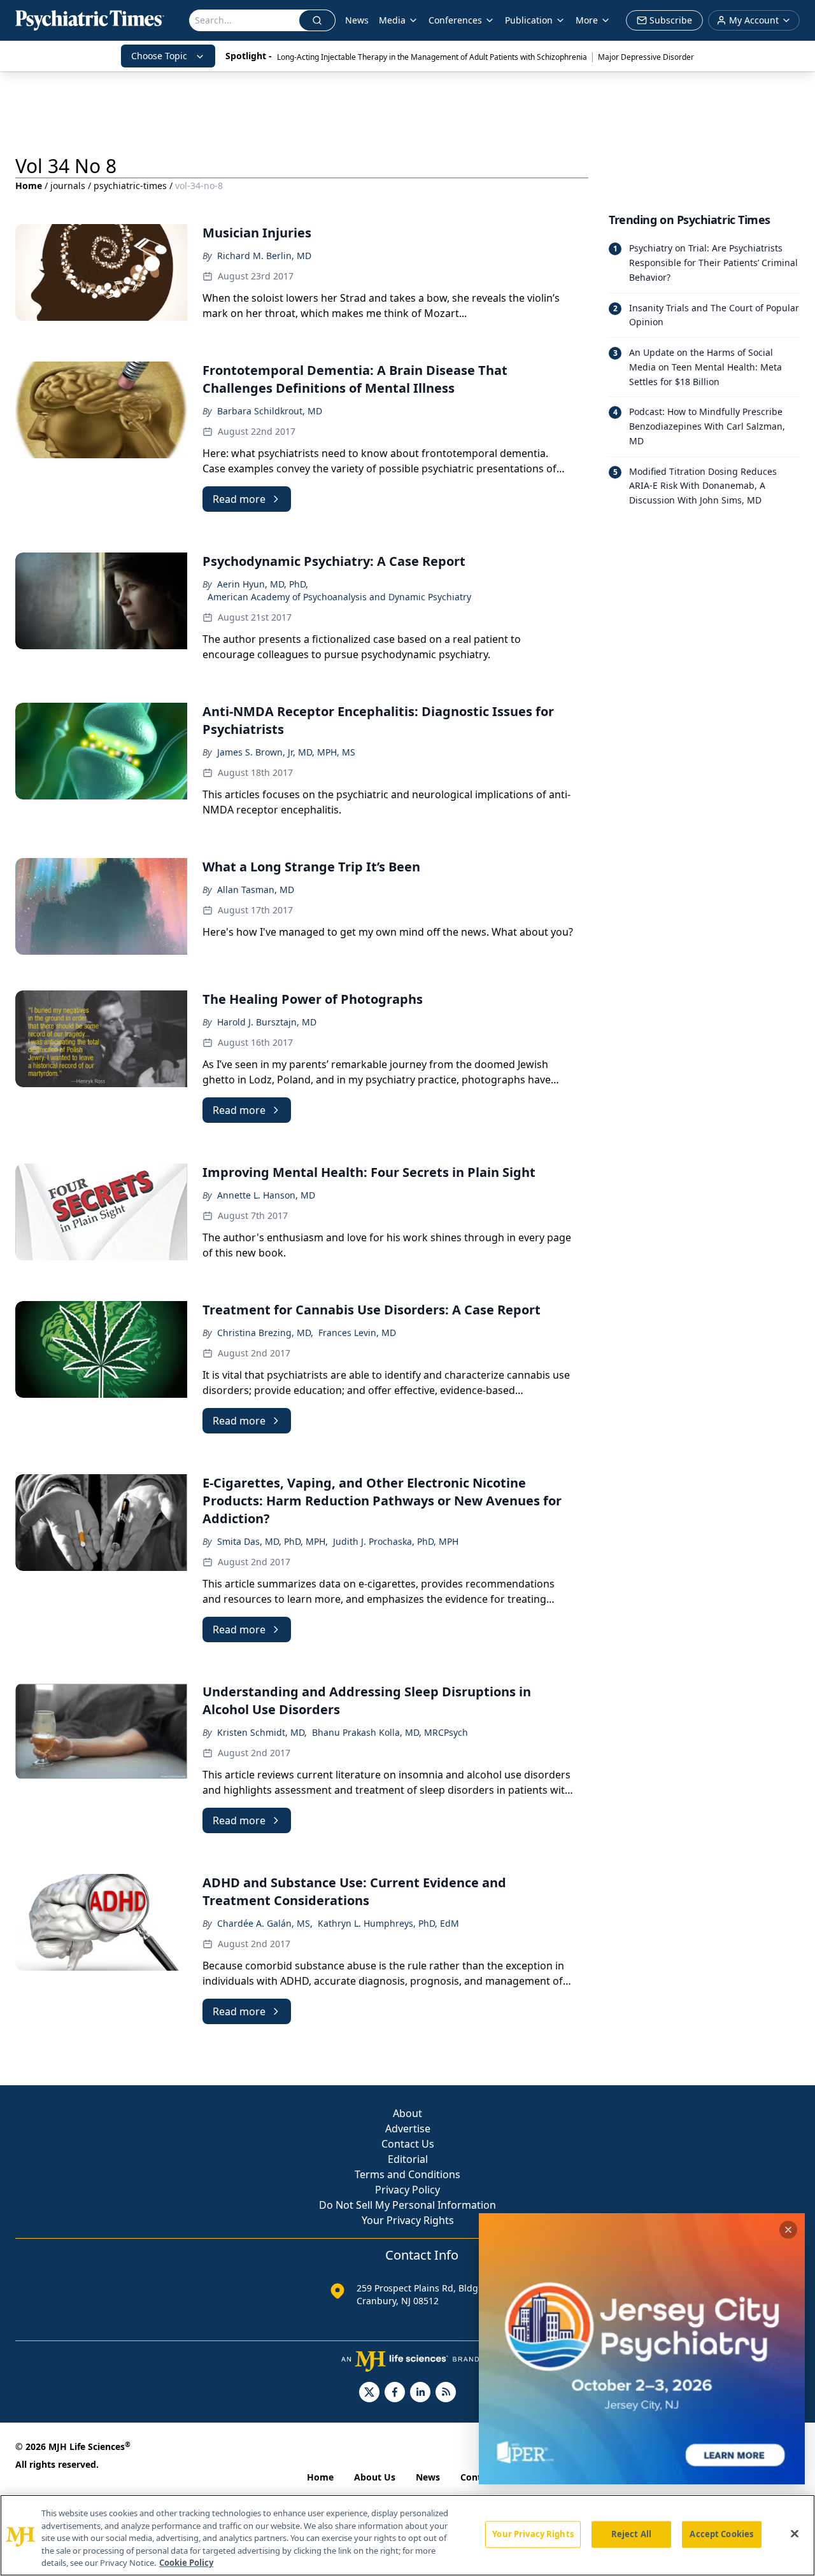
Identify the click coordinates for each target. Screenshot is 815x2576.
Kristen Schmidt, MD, (262, 1732)
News (357, 20)
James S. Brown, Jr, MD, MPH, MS (286, 752)
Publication (529, 20)
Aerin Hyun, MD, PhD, (263, 584)
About (407, 2113)
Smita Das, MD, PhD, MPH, (273, 1541)
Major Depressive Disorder (646, 57)
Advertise (408, 2129)
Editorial (408, 2159)
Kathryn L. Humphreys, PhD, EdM (388, 1923)
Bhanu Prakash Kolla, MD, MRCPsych (390, 1732)
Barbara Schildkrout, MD (270, 411)
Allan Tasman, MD (256, 890)
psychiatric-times (130, 186)
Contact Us (408, 2144)
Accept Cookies (721, 2534)
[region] (407, 2535)
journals (68, 186)
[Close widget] (788, 2230)
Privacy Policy (407, 2190)
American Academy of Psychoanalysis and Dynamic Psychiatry (339, 597)
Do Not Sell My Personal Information (407, 2205)
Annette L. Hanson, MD (266, 1195)
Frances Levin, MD (357, 1333)
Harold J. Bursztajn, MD (267, 1022)
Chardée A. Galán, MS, (265, 1923)
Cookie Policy (186, 2563)
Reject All (631, 2534)
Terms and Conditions (407, 2174)
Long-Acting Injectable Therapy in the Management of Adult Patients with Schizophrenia (432, 57)
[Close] (795, 2534)
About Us (375, 2477)
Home (29, 186)
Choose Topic (159, 56)
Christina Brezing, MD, (265, 1333)
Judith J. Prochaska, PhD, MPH (396, 1541)
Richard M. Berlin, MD (264, 256)
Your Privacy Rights (408, 2220)
